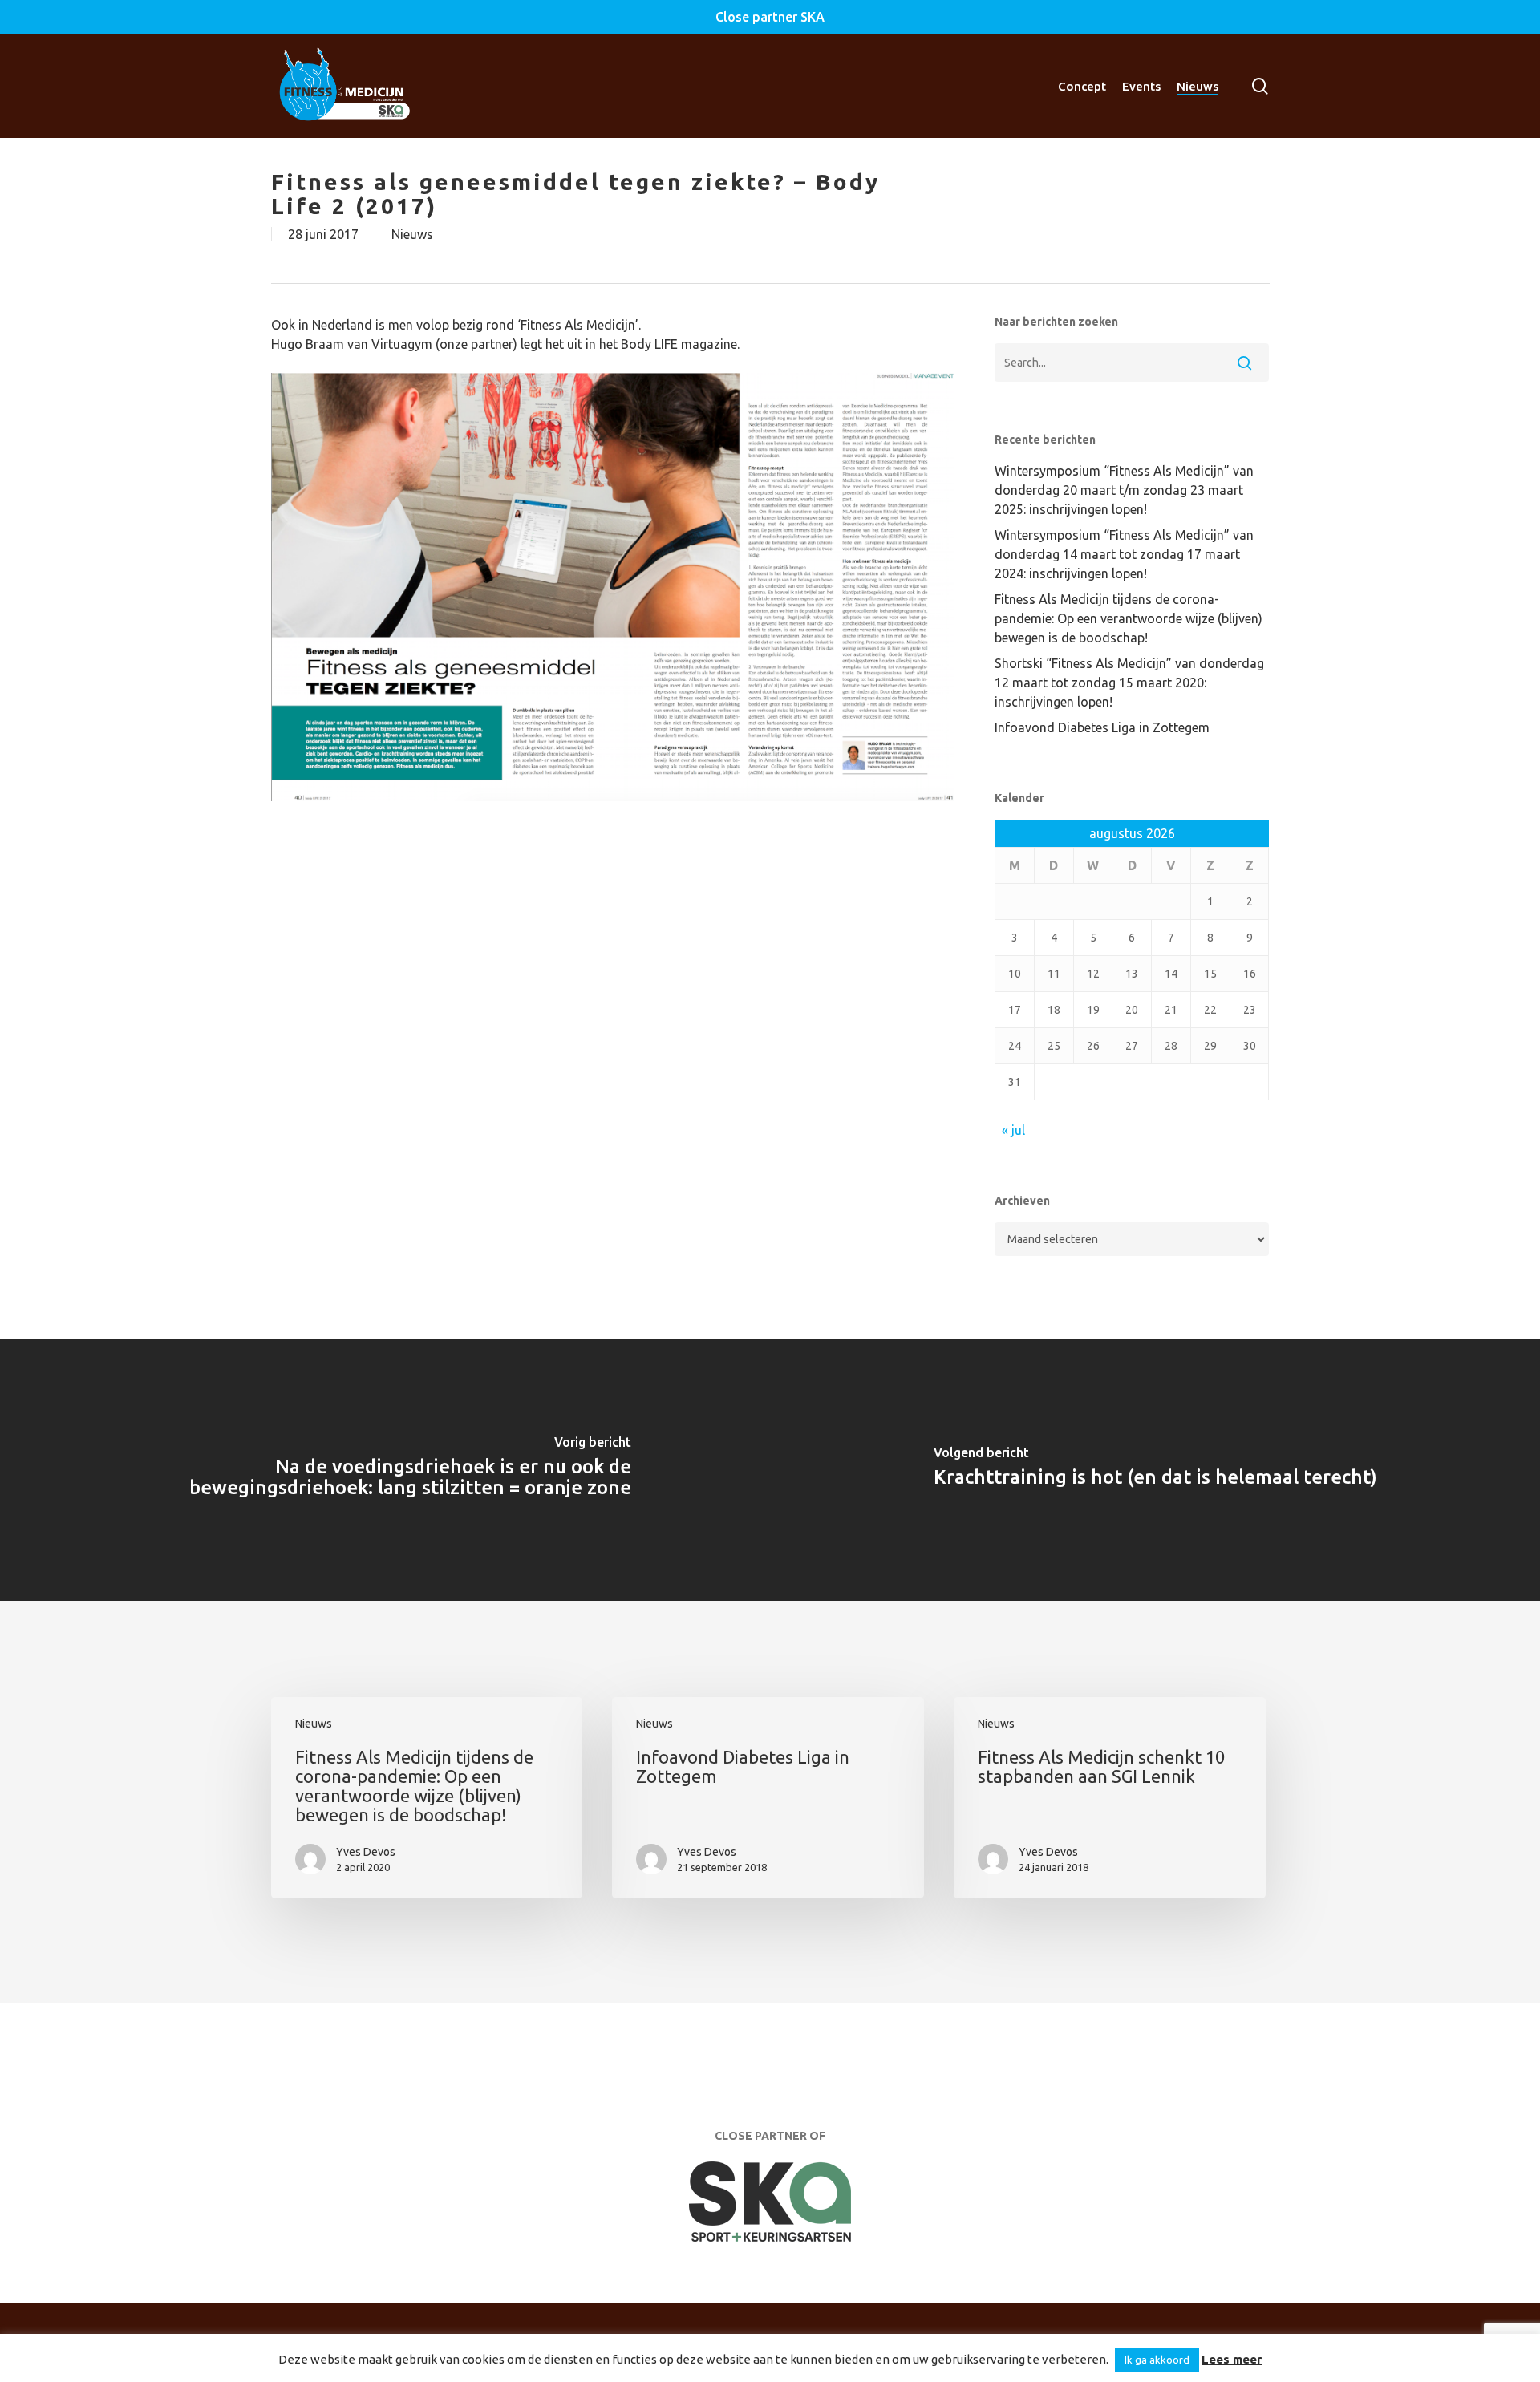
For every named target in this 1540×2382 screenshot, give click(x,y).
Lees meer (1232, 2359)
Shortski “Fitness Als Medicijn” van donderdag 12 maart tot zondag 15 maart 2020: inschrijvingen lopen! (1129, 683)
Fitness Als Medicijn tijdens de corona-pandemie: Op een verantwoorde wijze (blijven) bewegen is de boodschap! (1129, 618)
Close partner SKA (770, 17)
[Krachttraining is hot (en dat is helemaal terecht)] (1155, 1470)
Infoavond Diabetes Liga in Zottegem (1102, 727)
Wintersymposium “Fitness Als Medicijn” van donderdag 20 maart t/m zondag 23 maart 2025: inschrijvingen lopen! (1124, 490)
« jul (1013, 1130)
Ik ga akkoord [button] (1157, 2360)
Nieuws (412, 234)
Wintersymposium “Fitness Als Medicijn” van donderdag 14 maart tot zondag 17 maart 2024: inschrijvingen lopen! (1124, 554)
